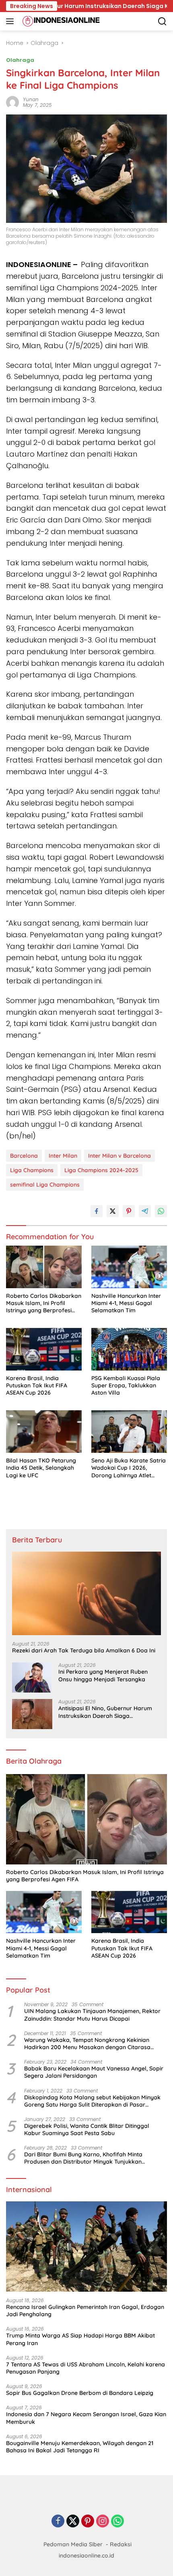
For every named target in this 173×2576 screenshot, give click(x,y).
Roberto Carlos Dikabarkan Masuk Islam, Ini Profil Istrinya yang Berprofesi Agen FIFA (44, 1303)
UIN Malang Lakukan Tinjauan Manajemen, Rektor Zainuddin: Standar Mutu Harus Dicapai (92, 2015)
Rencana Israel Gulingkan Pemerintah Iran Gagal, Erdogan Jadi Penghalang (85, 2311)
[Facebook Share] (97, 1211)
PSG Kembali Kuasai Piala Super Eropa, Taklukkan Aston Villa (126, 1385)
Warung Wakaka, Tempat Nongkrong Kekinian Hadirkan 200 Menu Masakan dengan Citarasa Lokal (87, 2044)
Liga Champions (32, 1170)
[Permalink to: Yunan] (12, 102)
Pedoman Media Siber (73, 2544)
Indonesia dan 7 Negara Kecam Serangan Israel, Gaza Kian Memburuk (86, 2418)
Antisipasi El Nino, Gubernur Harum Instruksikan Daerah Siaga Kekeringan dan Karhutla (105, 1712)
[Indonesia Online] (60, 21)
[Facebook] (58, 2522)
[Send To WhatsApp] (161, 1211)
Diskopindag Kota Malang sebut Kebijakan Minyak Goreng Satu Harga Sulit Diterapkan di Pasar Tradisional (92, 2101)
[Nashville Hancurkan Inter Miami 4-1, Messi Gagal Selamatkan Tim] (129, 1267)
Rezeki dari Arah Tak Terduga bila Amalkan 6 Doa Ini (84, 1650)
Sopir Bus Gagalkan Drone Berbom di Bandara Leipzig (80, 2393)
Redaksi (121, 2544)
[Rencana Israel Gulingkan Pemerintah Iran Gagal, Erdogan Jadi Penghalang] (86, 2247)
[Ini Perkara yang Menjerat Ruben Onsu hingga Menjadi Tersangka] (32, 1678)
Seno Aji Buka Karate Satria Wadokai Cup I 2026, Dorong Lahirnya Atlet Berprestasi (129, 1468)
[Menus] (11, 21)
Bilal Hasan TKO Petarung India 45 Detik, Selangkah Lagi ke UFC (41, 1468)
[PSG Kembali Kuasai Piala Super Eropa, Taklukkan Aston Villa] (129, 1349)
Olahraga (20, 60)
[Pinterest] (88, 2522)
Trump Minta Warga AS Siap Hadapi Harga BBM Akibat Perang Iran (80, 2339)
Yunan (31, 99)
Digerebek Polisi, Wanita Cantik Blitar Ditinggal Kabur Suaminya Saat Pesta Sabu (87, 2129)
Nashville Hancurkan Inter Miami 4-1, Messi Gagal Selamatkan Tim (126, 1303)
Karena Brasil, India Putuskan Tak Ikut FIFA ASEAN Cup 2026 (37, 1385)
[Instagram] (103, 2522)
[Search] (162, 21)
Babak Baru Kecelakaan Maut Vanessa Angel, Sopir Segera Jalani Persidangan (94, 2072)
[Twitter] (73, 2522)
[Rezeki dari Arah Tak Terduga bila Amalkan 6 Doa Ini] (86, 1593)
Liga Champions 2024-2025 (101, 1170)
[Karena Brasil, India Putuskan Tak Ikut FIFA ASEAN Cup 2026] (44, 1349)
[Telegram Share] (145, 1211)
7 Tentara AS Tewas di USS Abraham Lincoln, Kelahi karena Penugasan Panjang (85, 2368)
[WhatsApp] (117, 2522)
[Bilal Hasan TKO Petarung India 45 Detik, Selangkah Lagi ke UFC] (44, 1432)
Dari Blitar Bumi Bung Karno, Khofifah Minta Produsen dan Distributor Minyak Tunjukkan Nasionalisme (83, 2158)
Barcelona (24, 1156)
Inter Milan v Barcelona (119, 1156)
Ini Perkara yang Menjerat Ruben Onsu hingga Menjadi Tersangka (103, 1675)
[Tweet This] (113, 1211)
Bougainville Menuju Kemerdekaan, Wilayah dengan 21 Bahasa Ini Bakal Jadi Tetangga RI (80, 2447)
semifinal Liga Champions (45, 1185)
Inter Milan (63, 1156)
